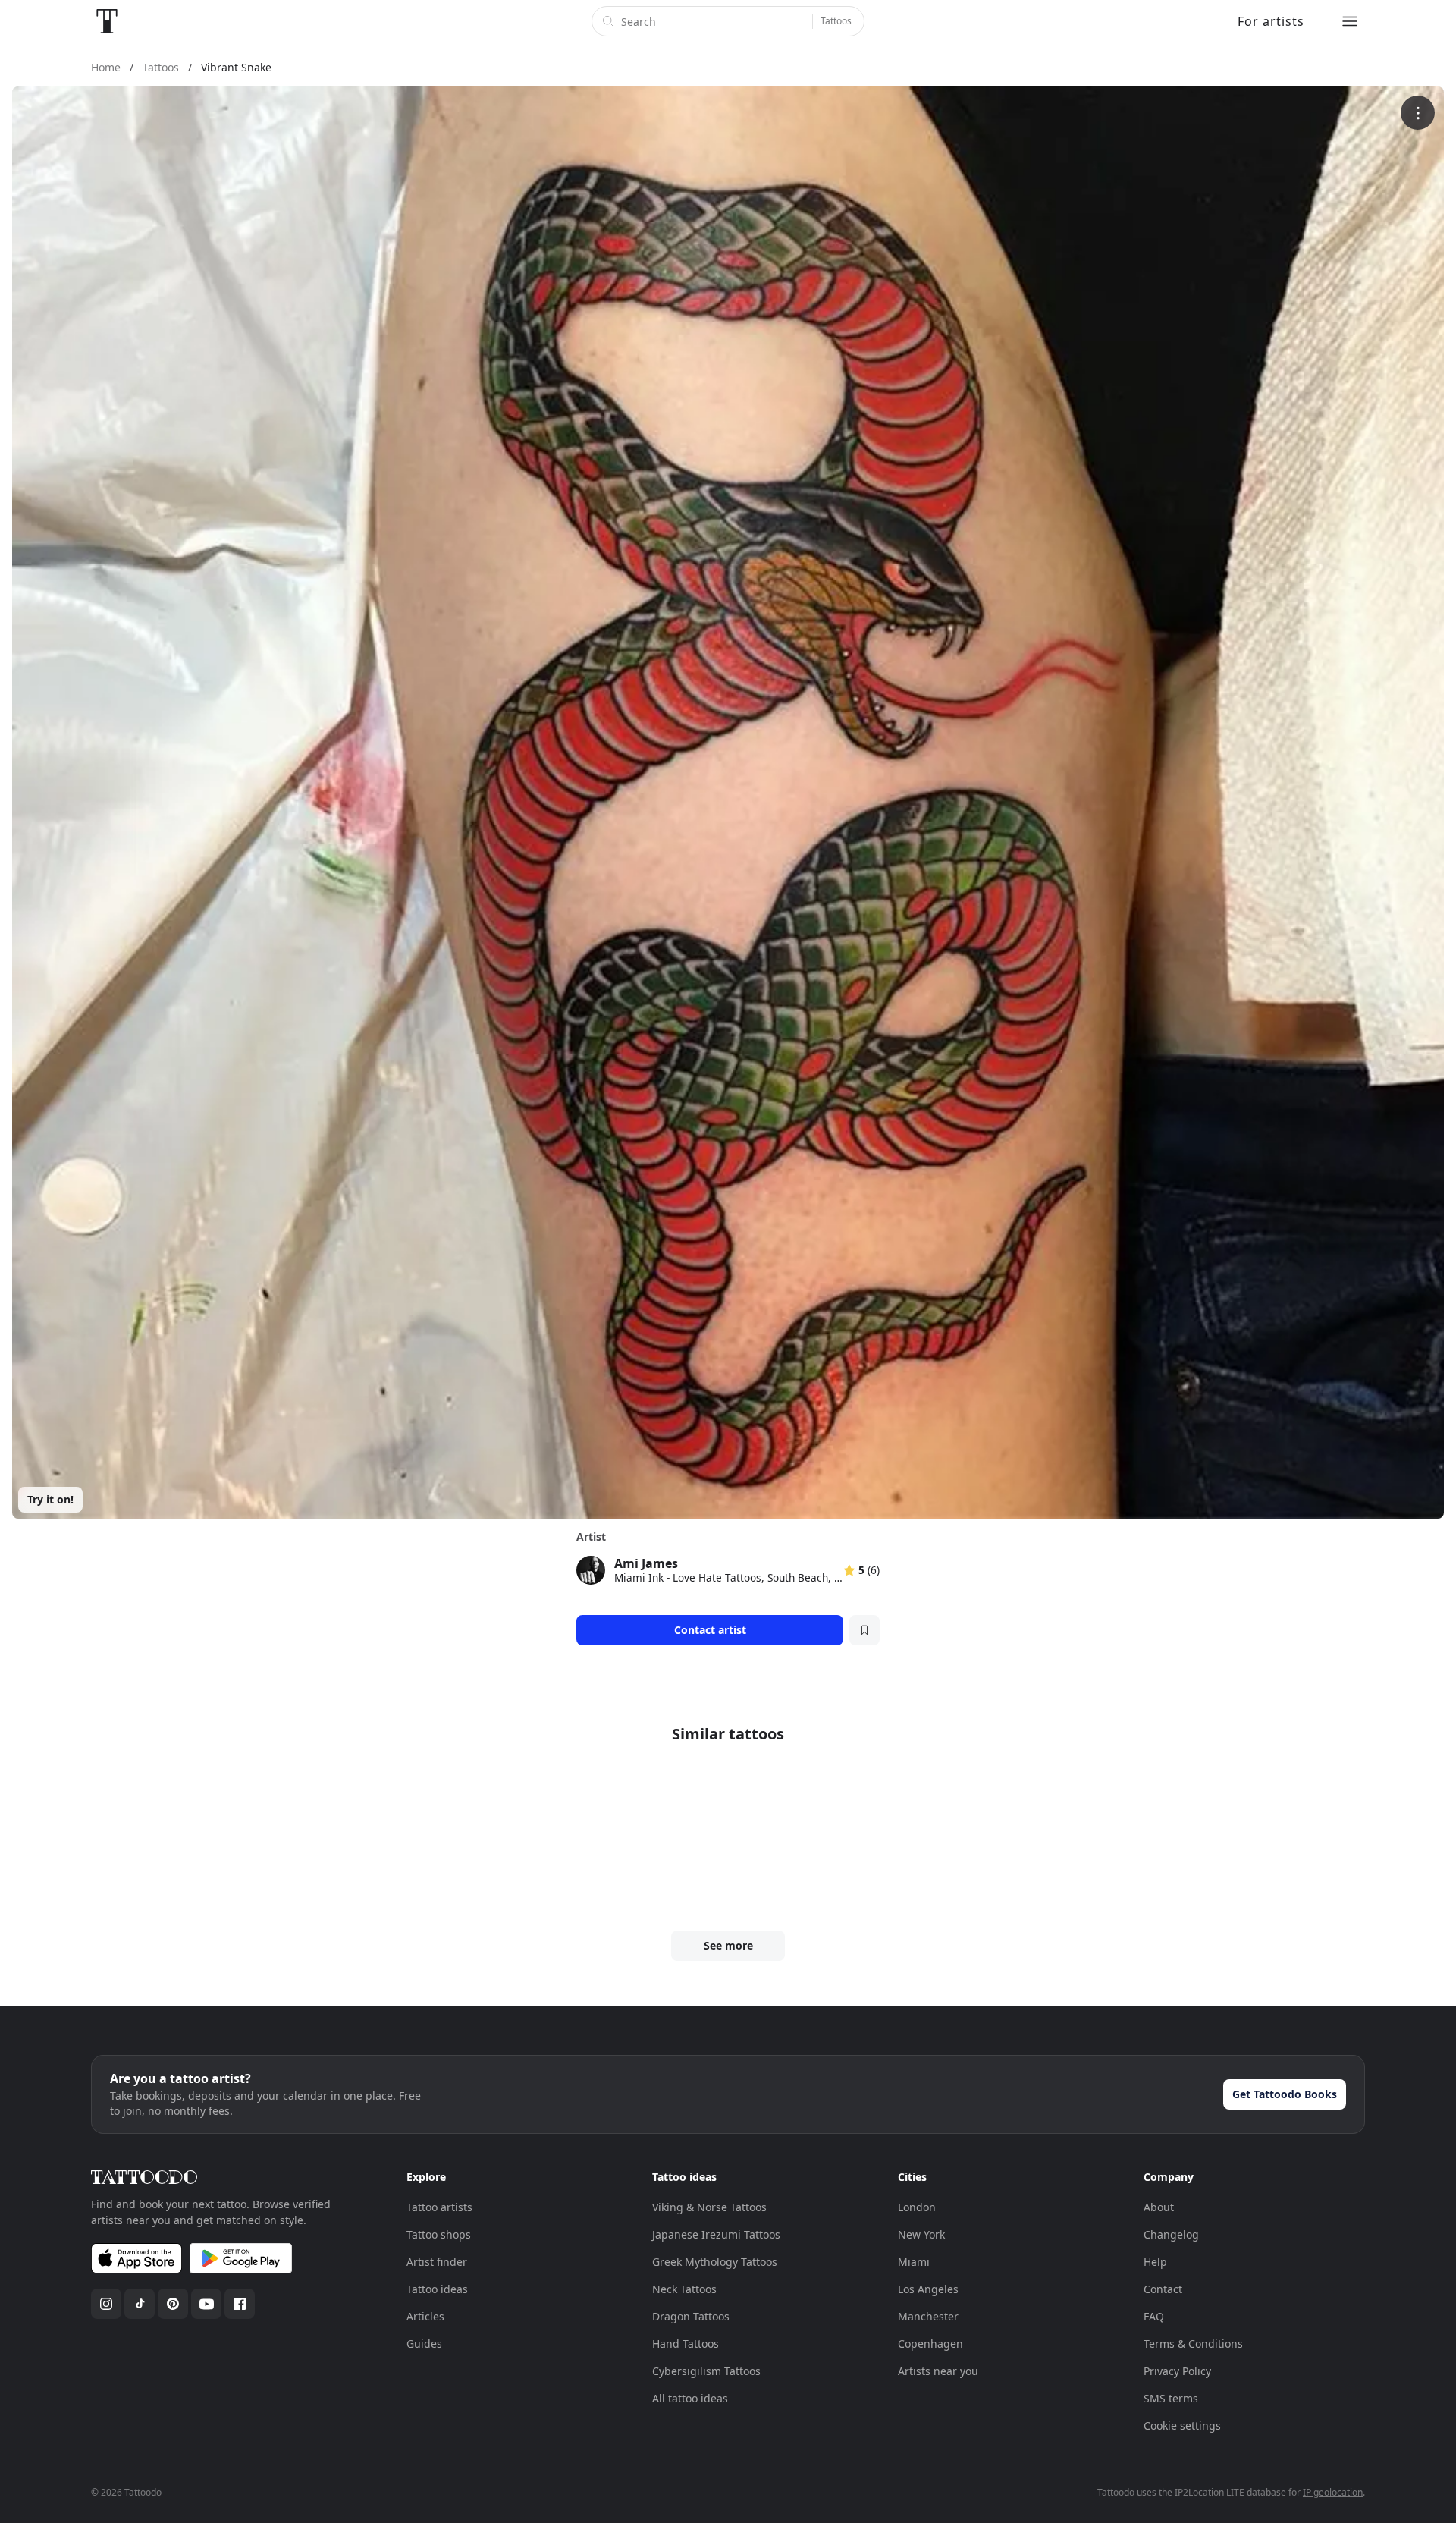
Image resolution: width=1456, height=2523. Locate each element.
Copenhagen (930, 2344)
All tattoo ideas (690, 2398)
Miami (914, 2262)
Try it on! (50, 1499)
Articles (425, 2316)
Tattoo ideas (437, 2289)
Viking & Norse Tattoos (709, 2207)
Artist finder (437, 2262)
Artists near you (938, 2371)
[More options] (1418, 113)
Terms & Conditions (1193, 2344)
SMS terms (1171, 2398)
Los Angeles (928, 2289)
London (917, 2207)
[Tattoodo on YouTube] (206, 2304)
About (1159, 2207)
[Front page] (107, 21)
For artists (1271, 21)
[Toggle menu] (1350, 21)
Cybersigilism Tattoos (706, 2371)
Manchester (928, 2316)
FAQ (1154, 2316)
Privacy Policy (1177, 2371)
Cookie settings (1182, 2426)
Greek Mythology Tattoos (715, 2262)
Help (1155, 2262)
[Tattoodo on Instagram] (106, 2304)
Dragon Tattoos (691, 2316)
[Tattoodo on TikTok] (140, 2304)
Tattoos (836, 21)
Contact (1163, 2289)
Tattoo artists (439, 2207)
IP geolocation (1333, 2492)
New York (921, 2234)
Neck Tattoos (684, 2289)
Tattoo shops (439, 2234)
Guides (424, 2344)
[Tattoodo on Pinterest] (173, 2304)
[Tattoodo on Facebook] (240, 2304)
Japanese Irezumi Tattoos (716, 2234)
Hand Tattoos (686, 2344)
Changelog (1171, 2234)
